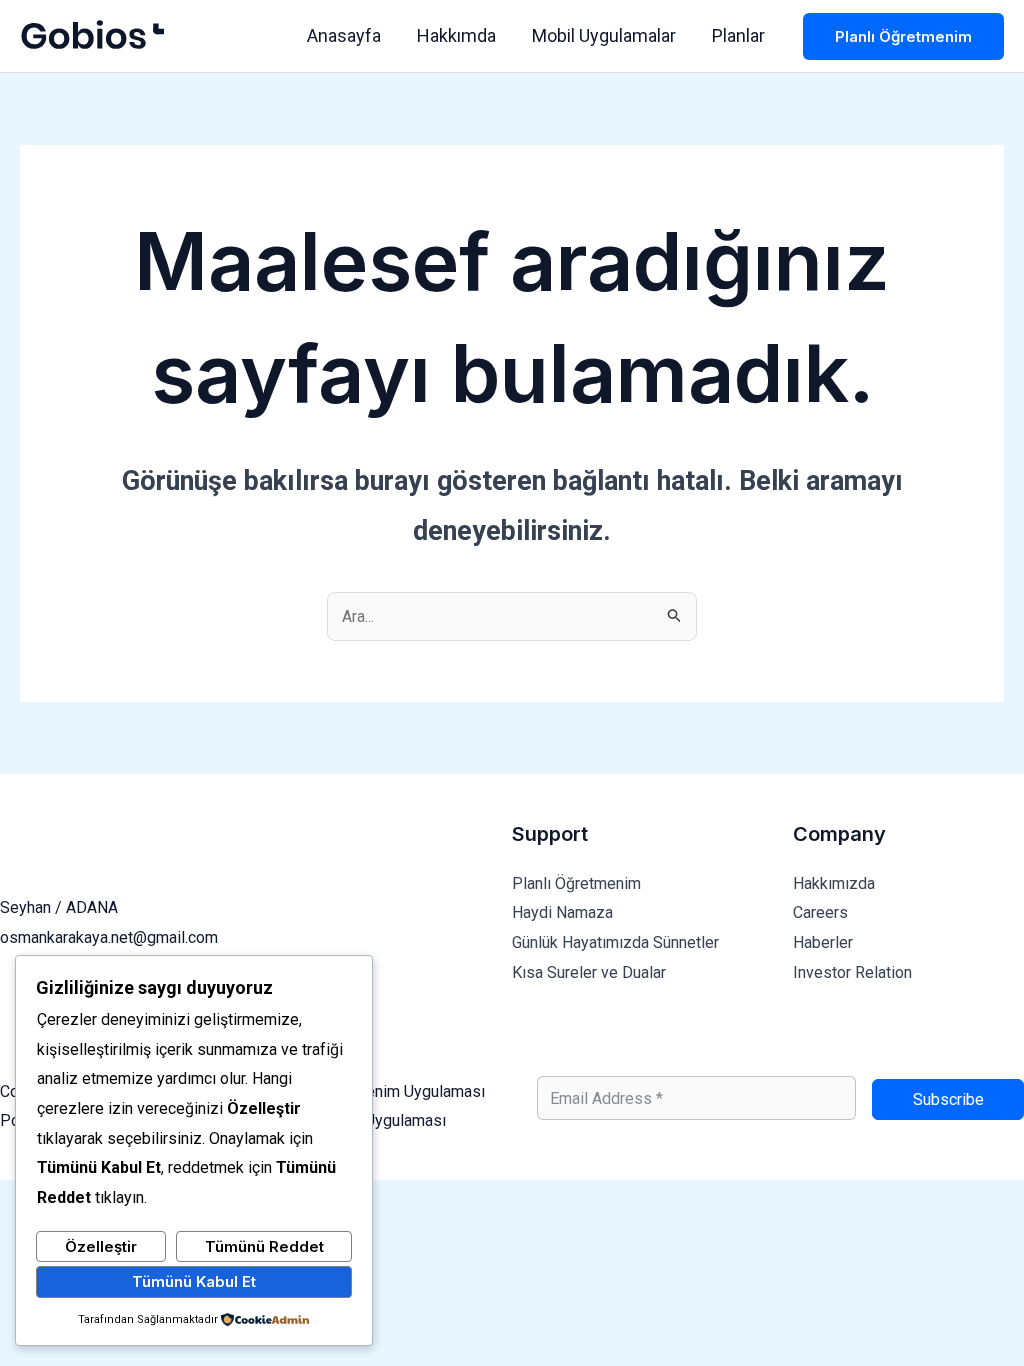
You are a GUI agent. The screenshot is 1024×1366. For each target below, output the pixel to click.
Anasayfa (344, 35)
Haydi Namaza (562, 912)
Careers (820, 912)
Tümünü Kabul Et (194, 1281)
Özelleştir (101, 1246)
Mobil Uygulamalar (604, 35)
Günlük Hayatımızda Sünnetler (615, 942)
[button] (903, 36)
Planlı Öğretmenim (576, 883)
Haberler (823, 942)
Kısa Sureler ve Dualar (589, 972)
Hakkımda (456, 35)
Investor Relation (852, 972)
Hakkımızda (834, 883)
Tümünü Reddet (264, 1246)
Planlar (738, 35)
